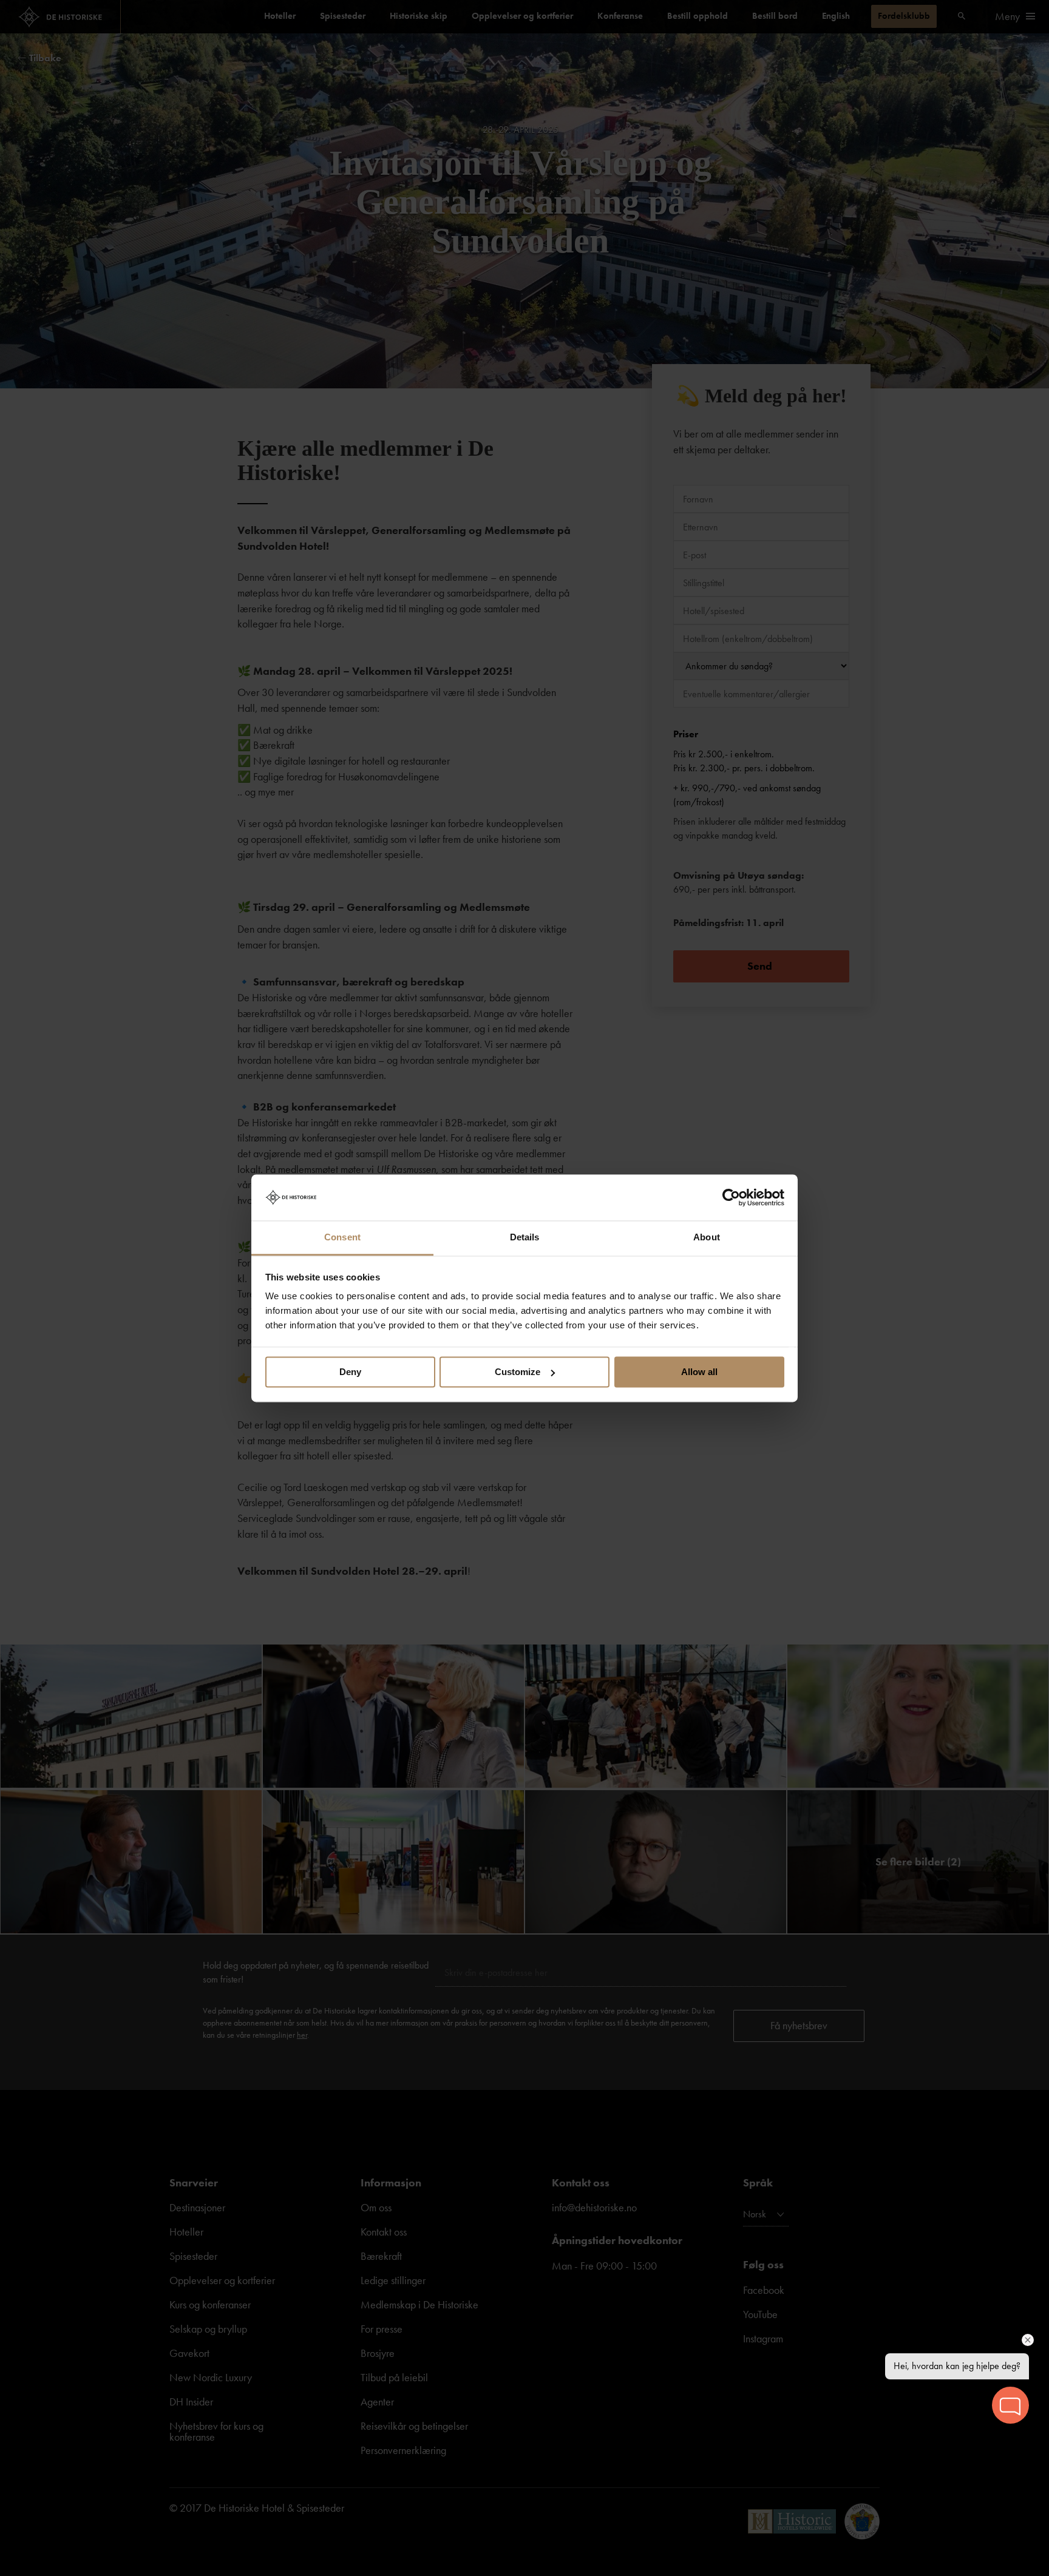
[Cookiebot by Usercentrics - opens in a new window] (731, 1197)
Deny (350, 1372)
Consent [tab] (342, 1238)
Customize (518, 1372)
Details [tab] (525, 1238)
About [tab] (707, 1238)
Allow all (699, 1372)
